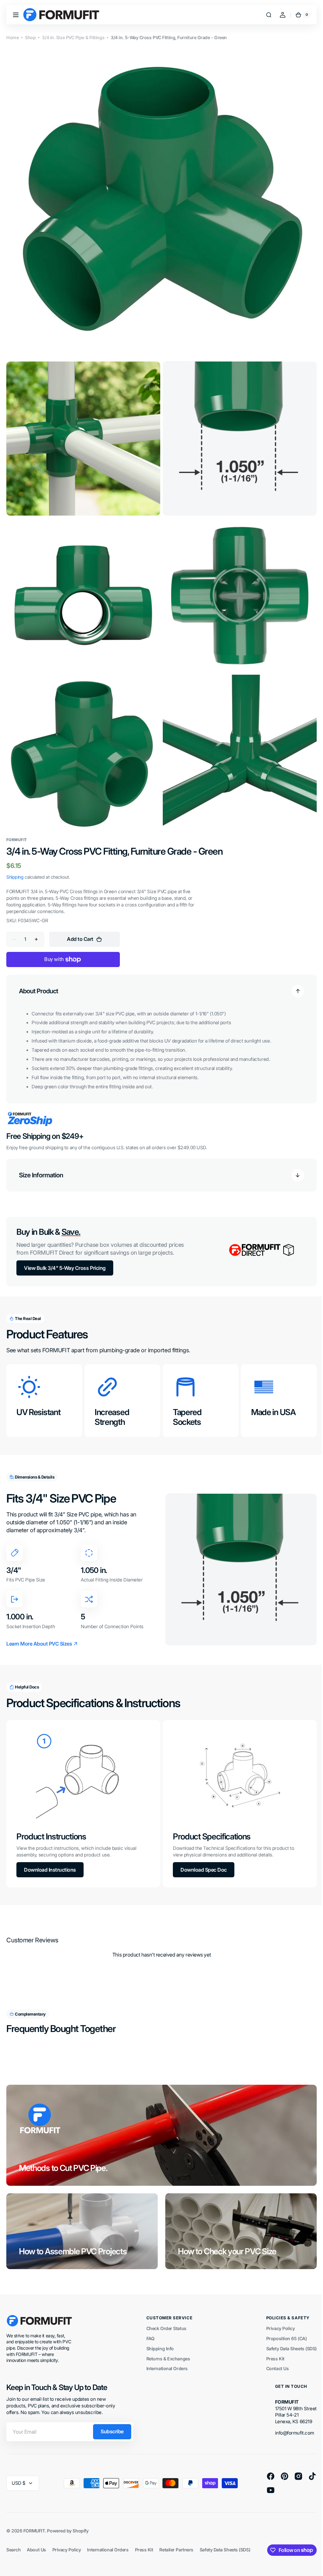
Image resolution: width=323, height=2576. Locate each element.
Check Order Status (164, 2314)
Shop (30, 37)
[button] (16, 15)
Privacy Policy (276, 2314)
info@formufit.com (290, 2419)
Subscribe (112, 2418)
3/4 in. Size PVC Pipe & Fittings (73, 37)
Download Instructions (50, 1856)
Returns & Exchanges (166, 2344)
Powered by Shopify (68, 2516)
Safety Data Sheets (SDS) (287, 2335)
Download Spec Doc (201, 1856)
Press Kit (271, 2344)
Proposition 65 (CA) (282, 2325)
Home (12, 37)
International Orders (164, 2355)
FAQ (148, 2325)
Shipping (15, 865)
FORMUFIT (34, 2516)
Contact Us (273, 2355)
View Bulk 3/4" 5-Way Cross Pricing (65, 1256)
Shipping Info (158, 2335)
